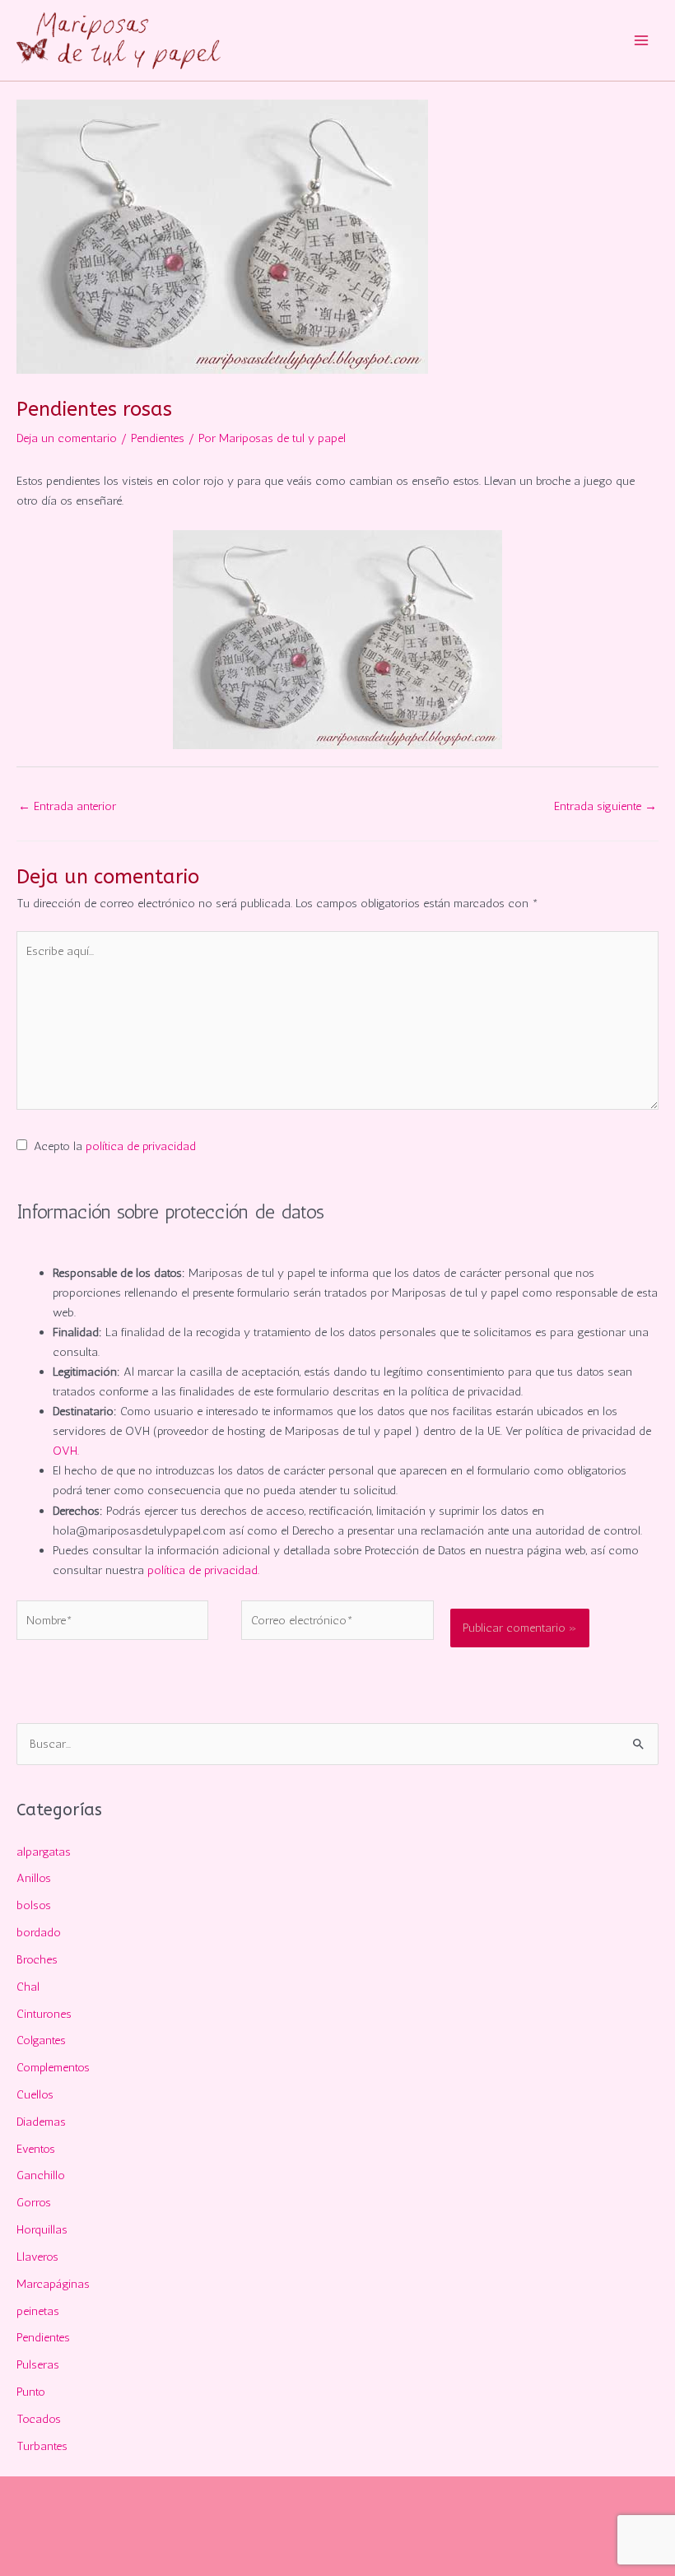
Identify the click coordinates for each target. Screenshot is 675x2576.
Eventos (36, 2149)
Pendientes (158, 438)
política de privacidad (141, 1146)
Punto (31, 2392)
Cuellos (35, 2094)
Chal (28, 1987)
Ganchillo (41, 2175)
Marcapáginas (53, 2284)
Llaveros (37, 2257)
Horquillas (42, 2229)
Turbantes (42, 2446)
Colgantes (41, 2040)
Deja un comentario (67, 438)
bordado (39, 1932)
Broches (37, 1959)
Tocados (39, 2419)
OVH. (66, 1451)
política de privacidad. (203, 1570)
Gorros (34, 2202)
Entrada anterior (67, 806)
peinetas (38, 2311)
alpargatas (44, 1852)
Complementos (53, 2067)
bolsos (34, 1905)
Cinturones (44, 2014)
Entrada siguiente (605, 806)
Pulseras (38, 2364)
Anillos (34, 1878)
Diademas (41, 2122)
